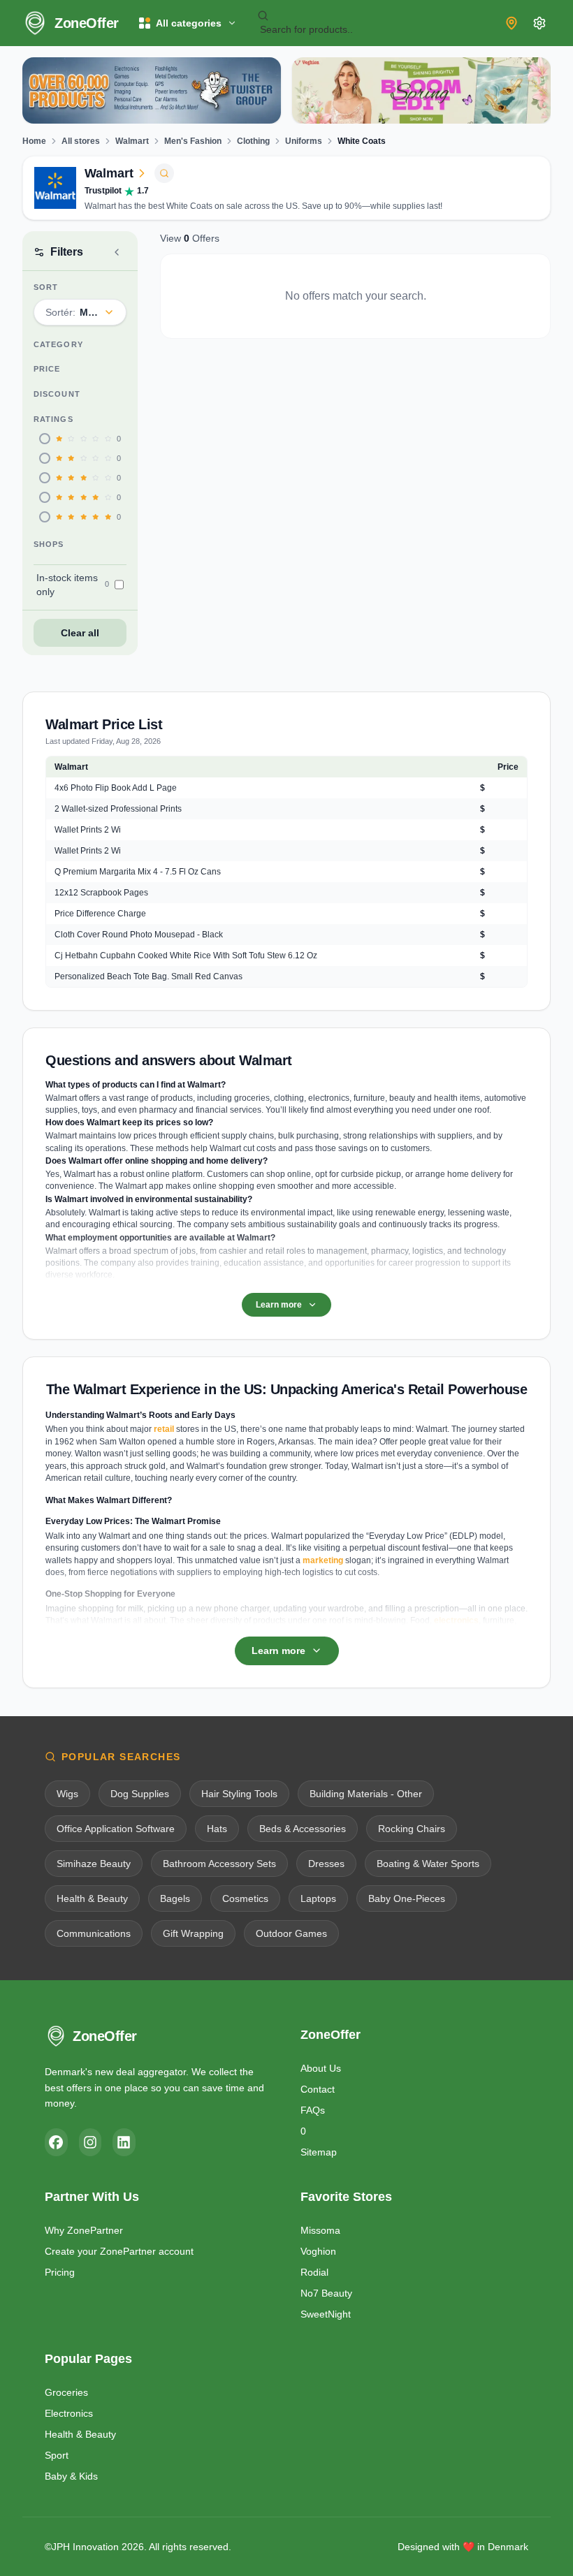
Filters (67, 252)
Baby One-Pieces (407, 1898)
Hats (217, 1829)
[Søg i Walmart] (164, 173)
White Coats (362, 141)
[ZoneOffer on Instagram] (90, 2142)
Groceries (66, 2392)
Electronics (69, 2413)
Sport (57, 2455)
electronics (456, 1620)
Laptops (318, 1898)
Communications (94, 1933)
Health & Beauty (92, 1898)
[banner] (152, 90)
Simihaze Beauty (94, 1864)
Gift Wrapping (193, 1933)
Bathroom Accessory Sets (219, 1864)
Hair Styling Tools (239, 1794)
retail (164, 1429)
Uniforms (304, 141)
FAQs (313, 2110)
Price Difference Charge (100, 914)
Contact (318, 2089)
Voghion (318, 2251)
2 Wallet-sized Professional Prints (118, 809)
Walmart (132, 141)
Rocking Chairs (412, 1829)
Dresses (326, 1864)
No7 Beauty (326, 2293)
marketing (323, 1560)
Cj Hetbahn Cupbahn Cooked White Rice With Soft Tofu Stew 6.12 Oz (186, 956)
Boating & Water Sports (428, 1864)
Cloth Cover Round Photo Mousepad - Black (139, 935)
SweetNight (326, 2314)
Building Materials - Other (366, 1794)
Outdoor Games (291, 1933)
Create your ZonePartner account (119, 2251)
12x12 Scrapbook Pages (101, 893)
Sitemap (319, 2152)
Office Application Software (116, 1829)
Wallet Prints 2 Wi (88, 830)
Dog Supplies (140, 1794)
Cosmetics (245, 1898)
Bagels (175, 1898)
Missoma (320, 2230)
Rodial (314, 2272)
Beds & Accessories (303, 1829)
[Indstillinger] (539, 23)
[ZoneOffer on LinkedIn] (124, 2142)
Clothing (253, 141)
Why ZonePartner (84, 2230)
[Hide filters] (117, 252)
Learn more (279, 1305)
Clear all (80, 633)
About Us (321, 2068)
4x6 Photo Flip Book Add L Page (116, 788)
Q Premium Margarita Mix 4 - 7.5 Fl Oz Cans (138, 872)
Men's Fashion (193, 141)
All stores (81, 141)
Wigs (67, 1794)
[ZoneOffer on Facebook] (56, 2142)
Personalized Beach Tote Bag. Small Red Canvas (148, 976)
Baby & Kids (71, 2476)
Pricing (60, 2272)
